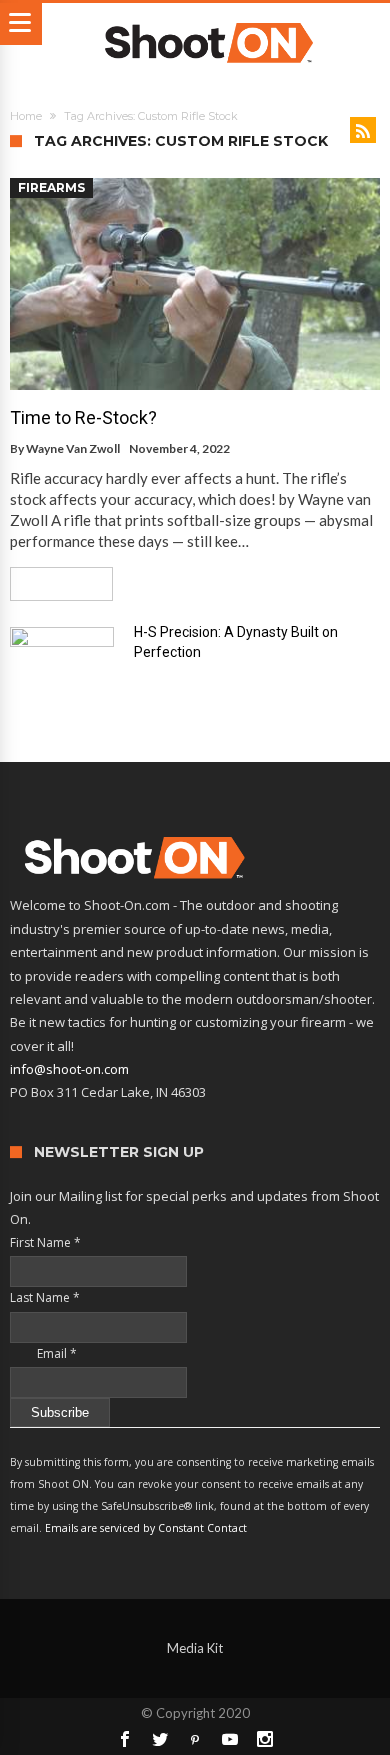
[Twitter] (160, 1739)
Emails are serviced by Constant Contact (146, 1528)
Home (26, 116)
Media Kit (195, 1648)
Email (43, 1353)
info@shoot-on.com (69, 1069)
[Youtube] (230, 1739)
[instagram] (265, 1739)
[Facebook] (125, 1739)
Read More (54, 583)
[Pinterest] (195, 1739)
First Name (45, 1242)
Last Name (45, 1297)
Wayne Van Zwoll (73, 448)
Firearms (51, 187)
